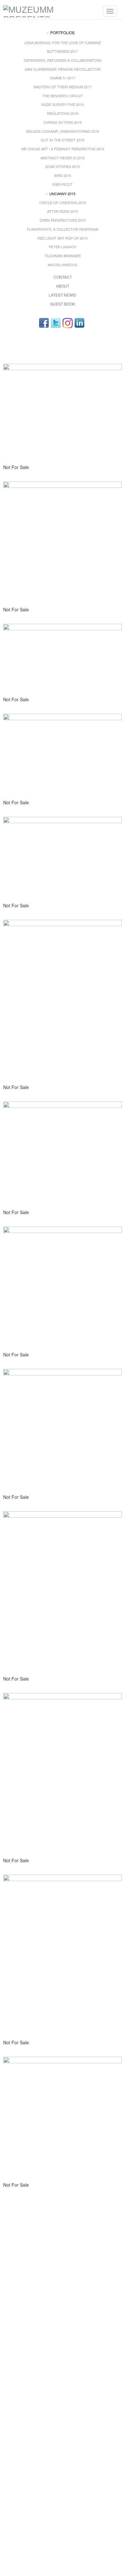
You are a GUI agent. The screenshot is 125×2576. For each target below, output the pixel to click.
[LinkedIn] (79, 323)
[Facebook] (44, 323)
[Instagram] (68, 323)
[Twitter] (56, 323)
